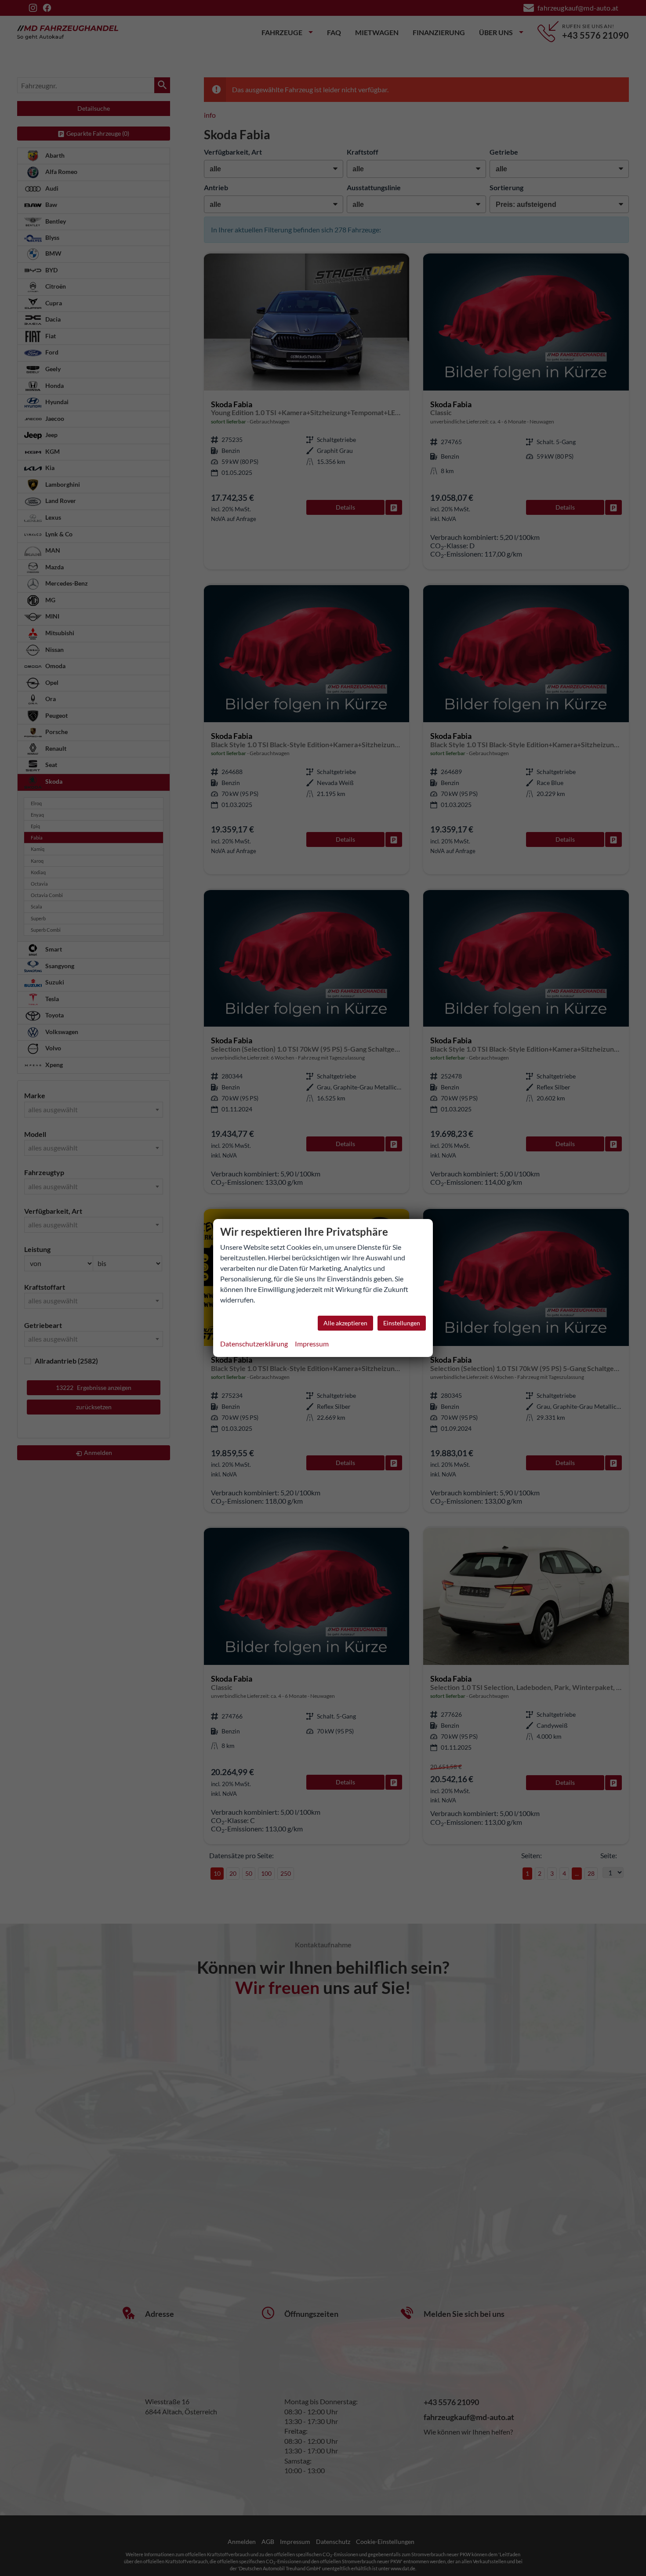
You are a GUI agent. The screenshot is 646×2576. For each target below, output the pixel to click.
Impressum (312, 1344)
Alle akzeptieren (345, 1323)
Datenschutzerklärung (254, 1344)
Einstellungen (402, 1323)
